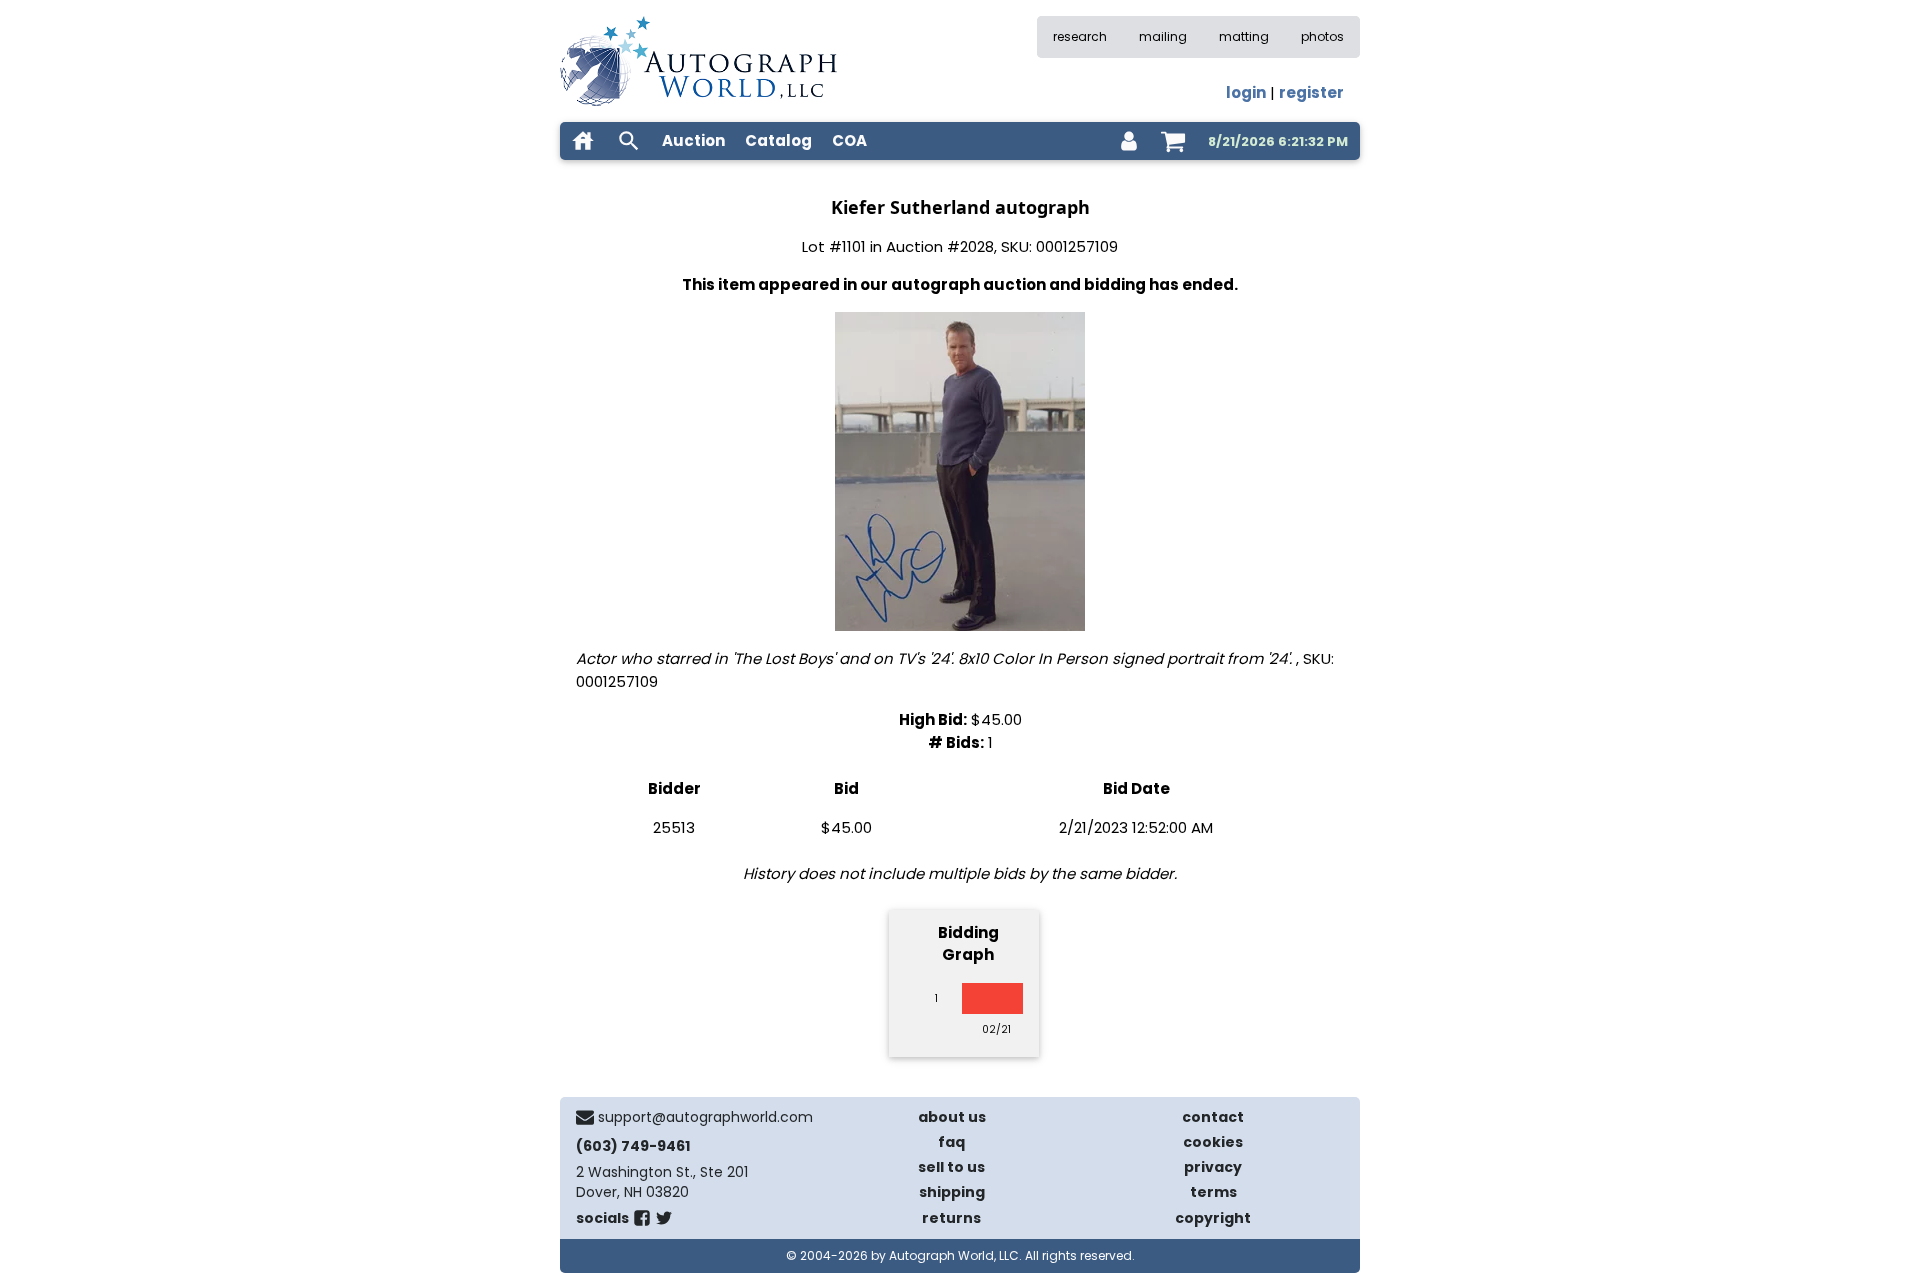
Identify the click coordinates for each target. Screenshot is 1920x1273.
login (1246, 92)
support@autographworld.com (705, 1117)
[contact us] (585, 1117)
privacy (1213, 1167)
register (1311, 92)
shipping (952, 1192)
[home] (583, 141)
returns (951, 1218)
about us (952, 1117)
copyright (1213, 1218)
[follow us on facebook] (642, 1222)
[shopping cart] (1173, 141)
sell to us (951, 1167)
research (1080, 36)
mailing (1163, 36)
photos (1322, 36)
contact (1213, 1117)
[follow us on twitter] (664, 1222)
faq (951, 1142)
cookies (1213, 1142)
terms (1213, 1192)
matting (1244, 36)
